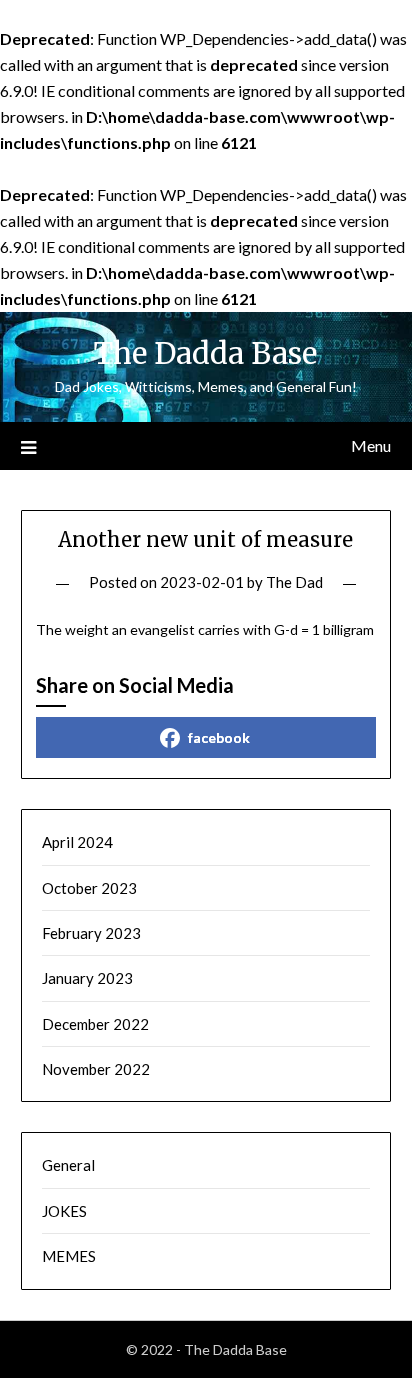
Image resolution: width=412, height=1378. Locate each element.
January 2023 (87, 978)
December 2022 (95, 1024)
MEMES (69, 1256)
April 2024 (77, 842)
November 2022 (96, 1069)
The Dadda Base (205, 353)
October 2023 (89, 888)
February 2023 (91, 933)
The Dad (294, 582)
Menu (371, 445)
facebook (219, 737)
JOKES (64, 1211)
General (68, 1165)
